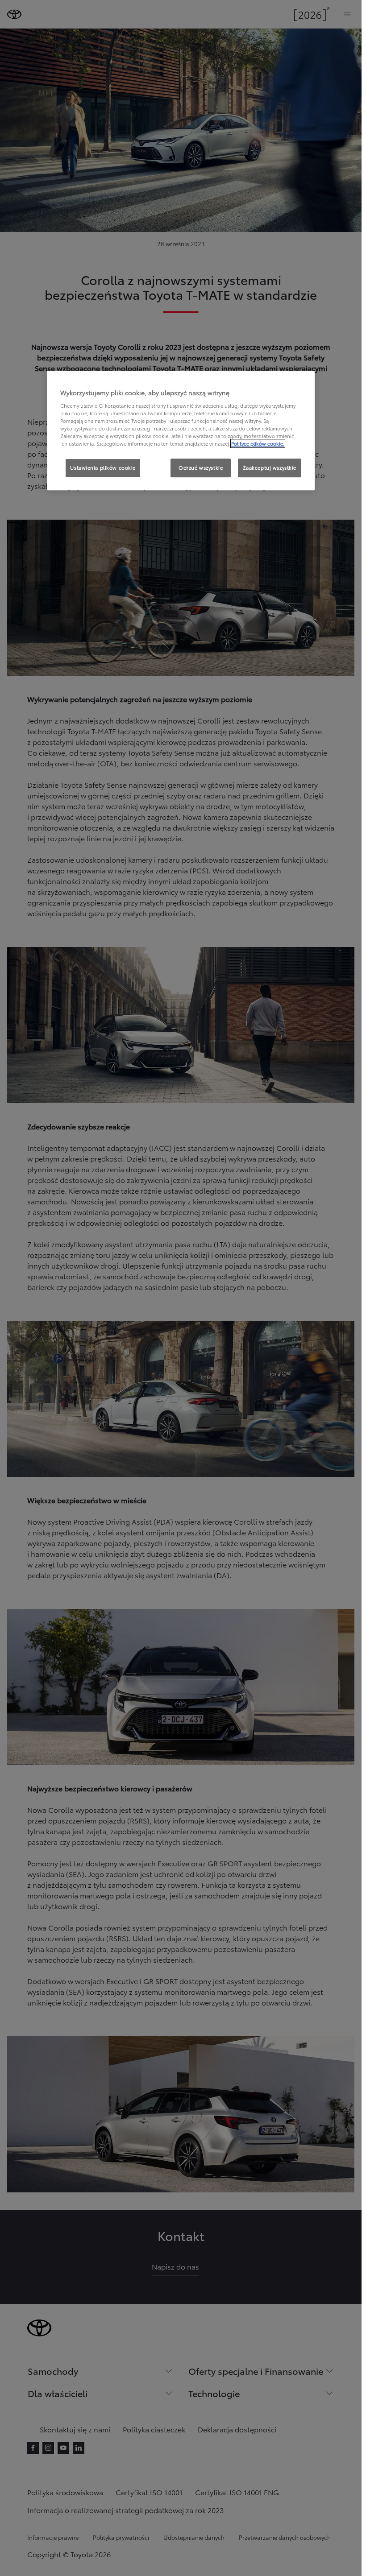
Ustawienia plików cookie (103, 467)
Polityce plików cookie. (258, 443)
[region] (181, 430)
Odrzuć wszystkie (201, 467)
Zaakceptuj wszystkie (270, 467)
